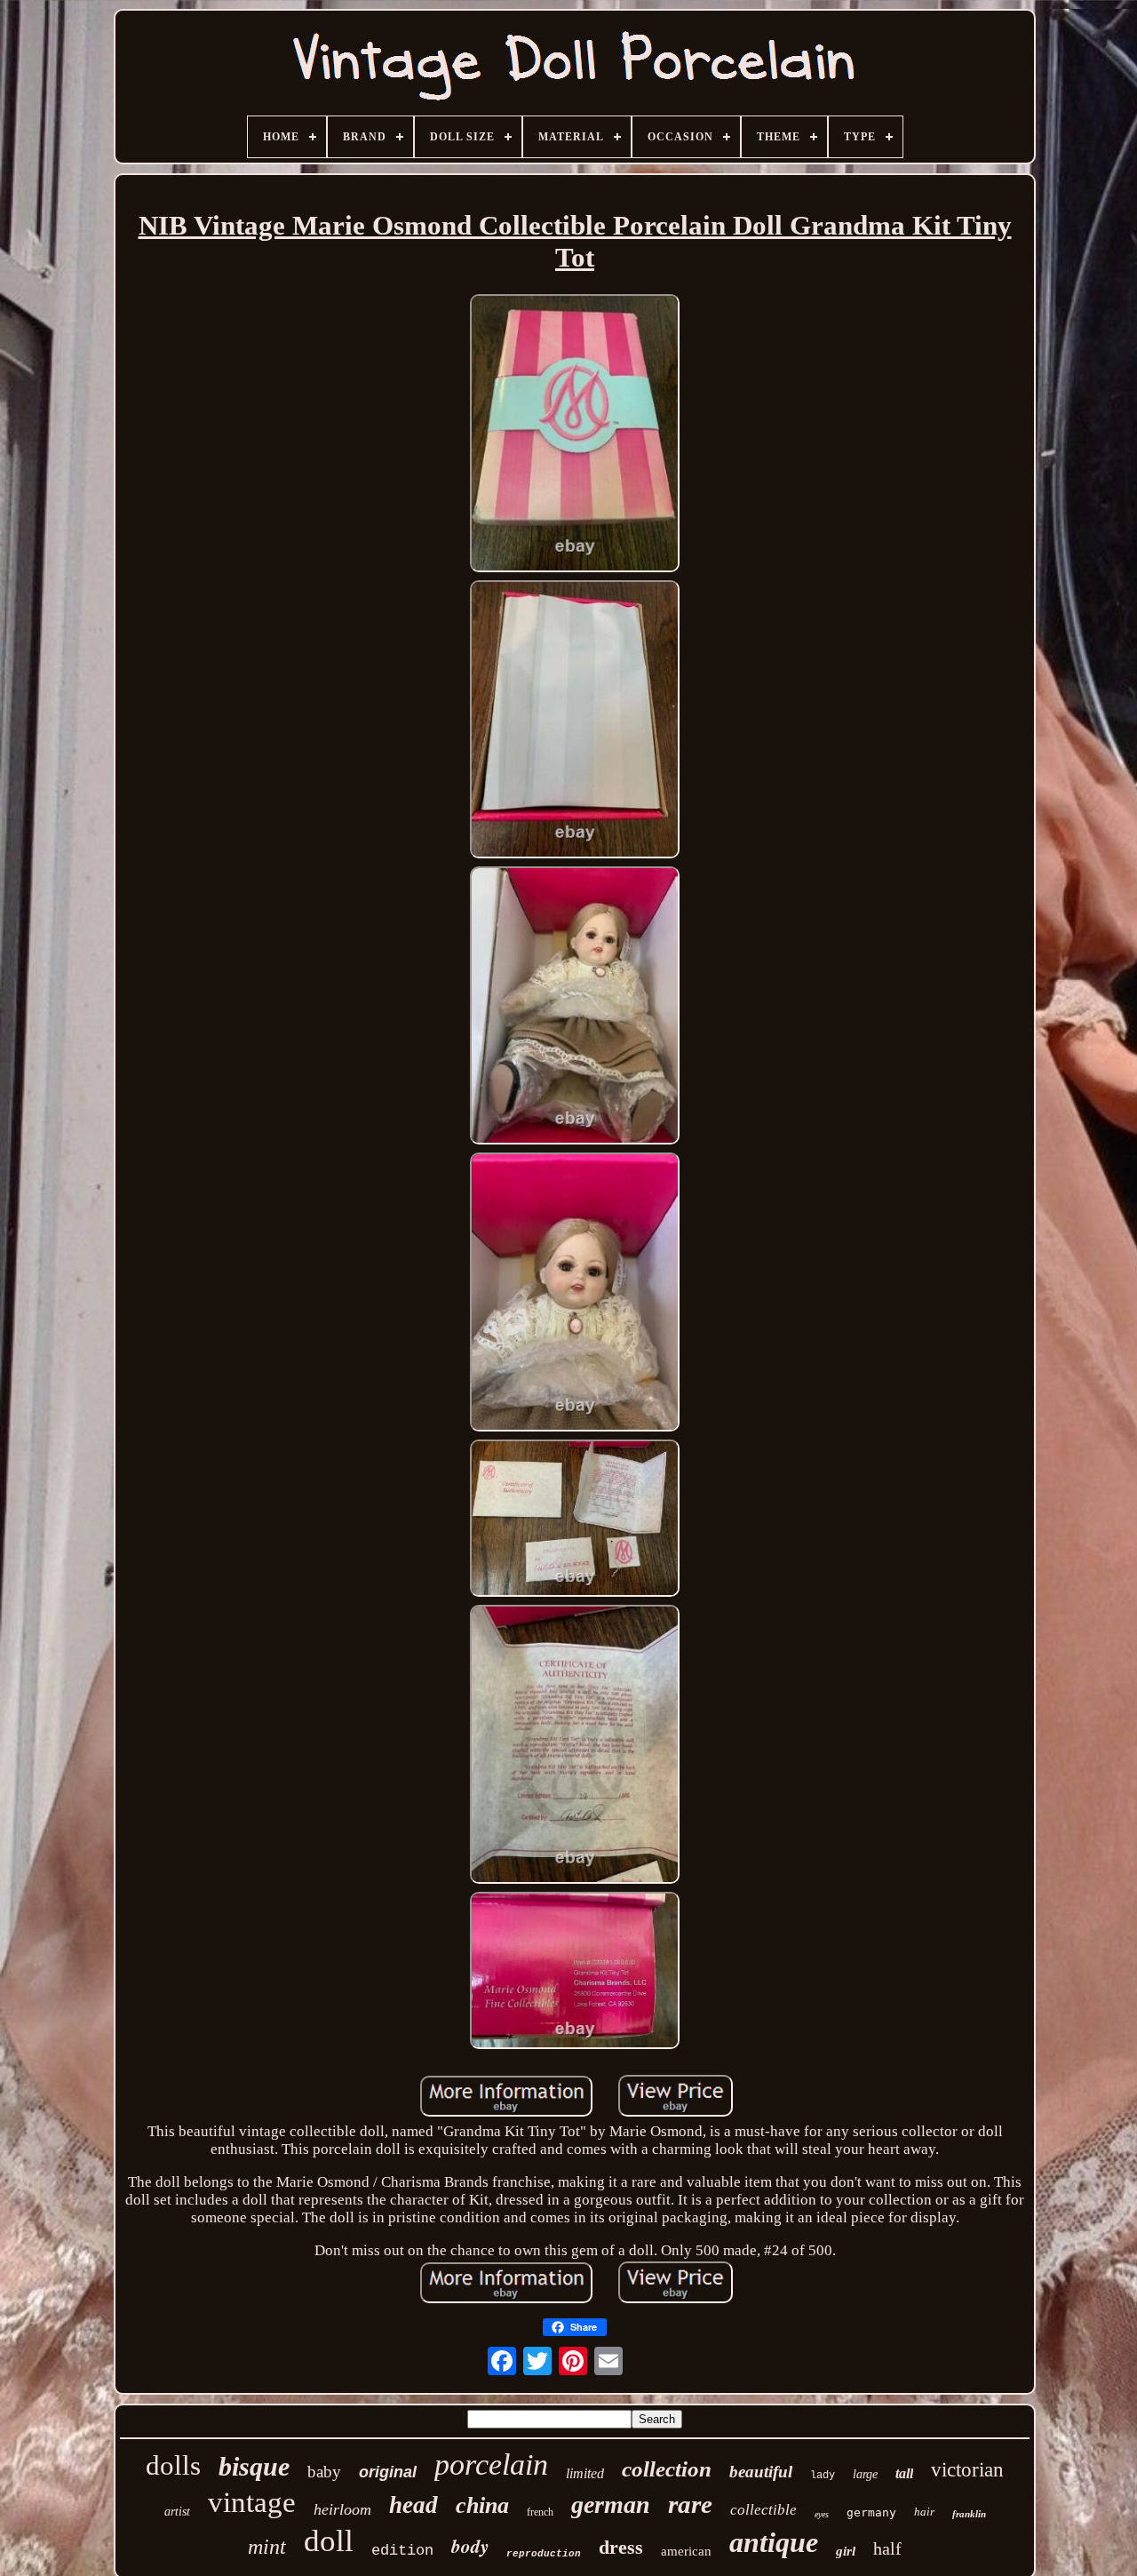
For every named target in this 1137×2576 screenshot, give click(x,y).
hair (924, 2512)
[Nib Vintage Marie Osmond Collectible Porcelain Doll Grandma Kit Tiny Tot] (575, 435)
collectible (763, 2510)
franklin (969, 2514)
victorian (967, 2470)
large (865, 2474)
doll (329, 2541)
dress (621, 2547)
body (470, 2546)
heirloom (342, 2509)
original (388, 2472)
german (611, 2504)
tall (904, 2473)
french (540, 2512)
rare (690, 2504)
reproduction (544, 2554)
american (686, 2551)
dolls (173, 2465)
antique (774, 2542)
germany (871, 2512)
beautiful (761, 2472)
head (413, 2505)
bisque (254, 2466)
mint (267, 2547)
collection (667, 2469)
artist (177, 2512)
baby (324, 2472)
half (887, 2548)
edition (402, 2551)
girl (846, 2551)
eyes (822, 2514)
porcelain (491, 2464)
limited (585, 2473)
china (482, 2505)
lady (823, 2476)
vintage (252, 2502)
